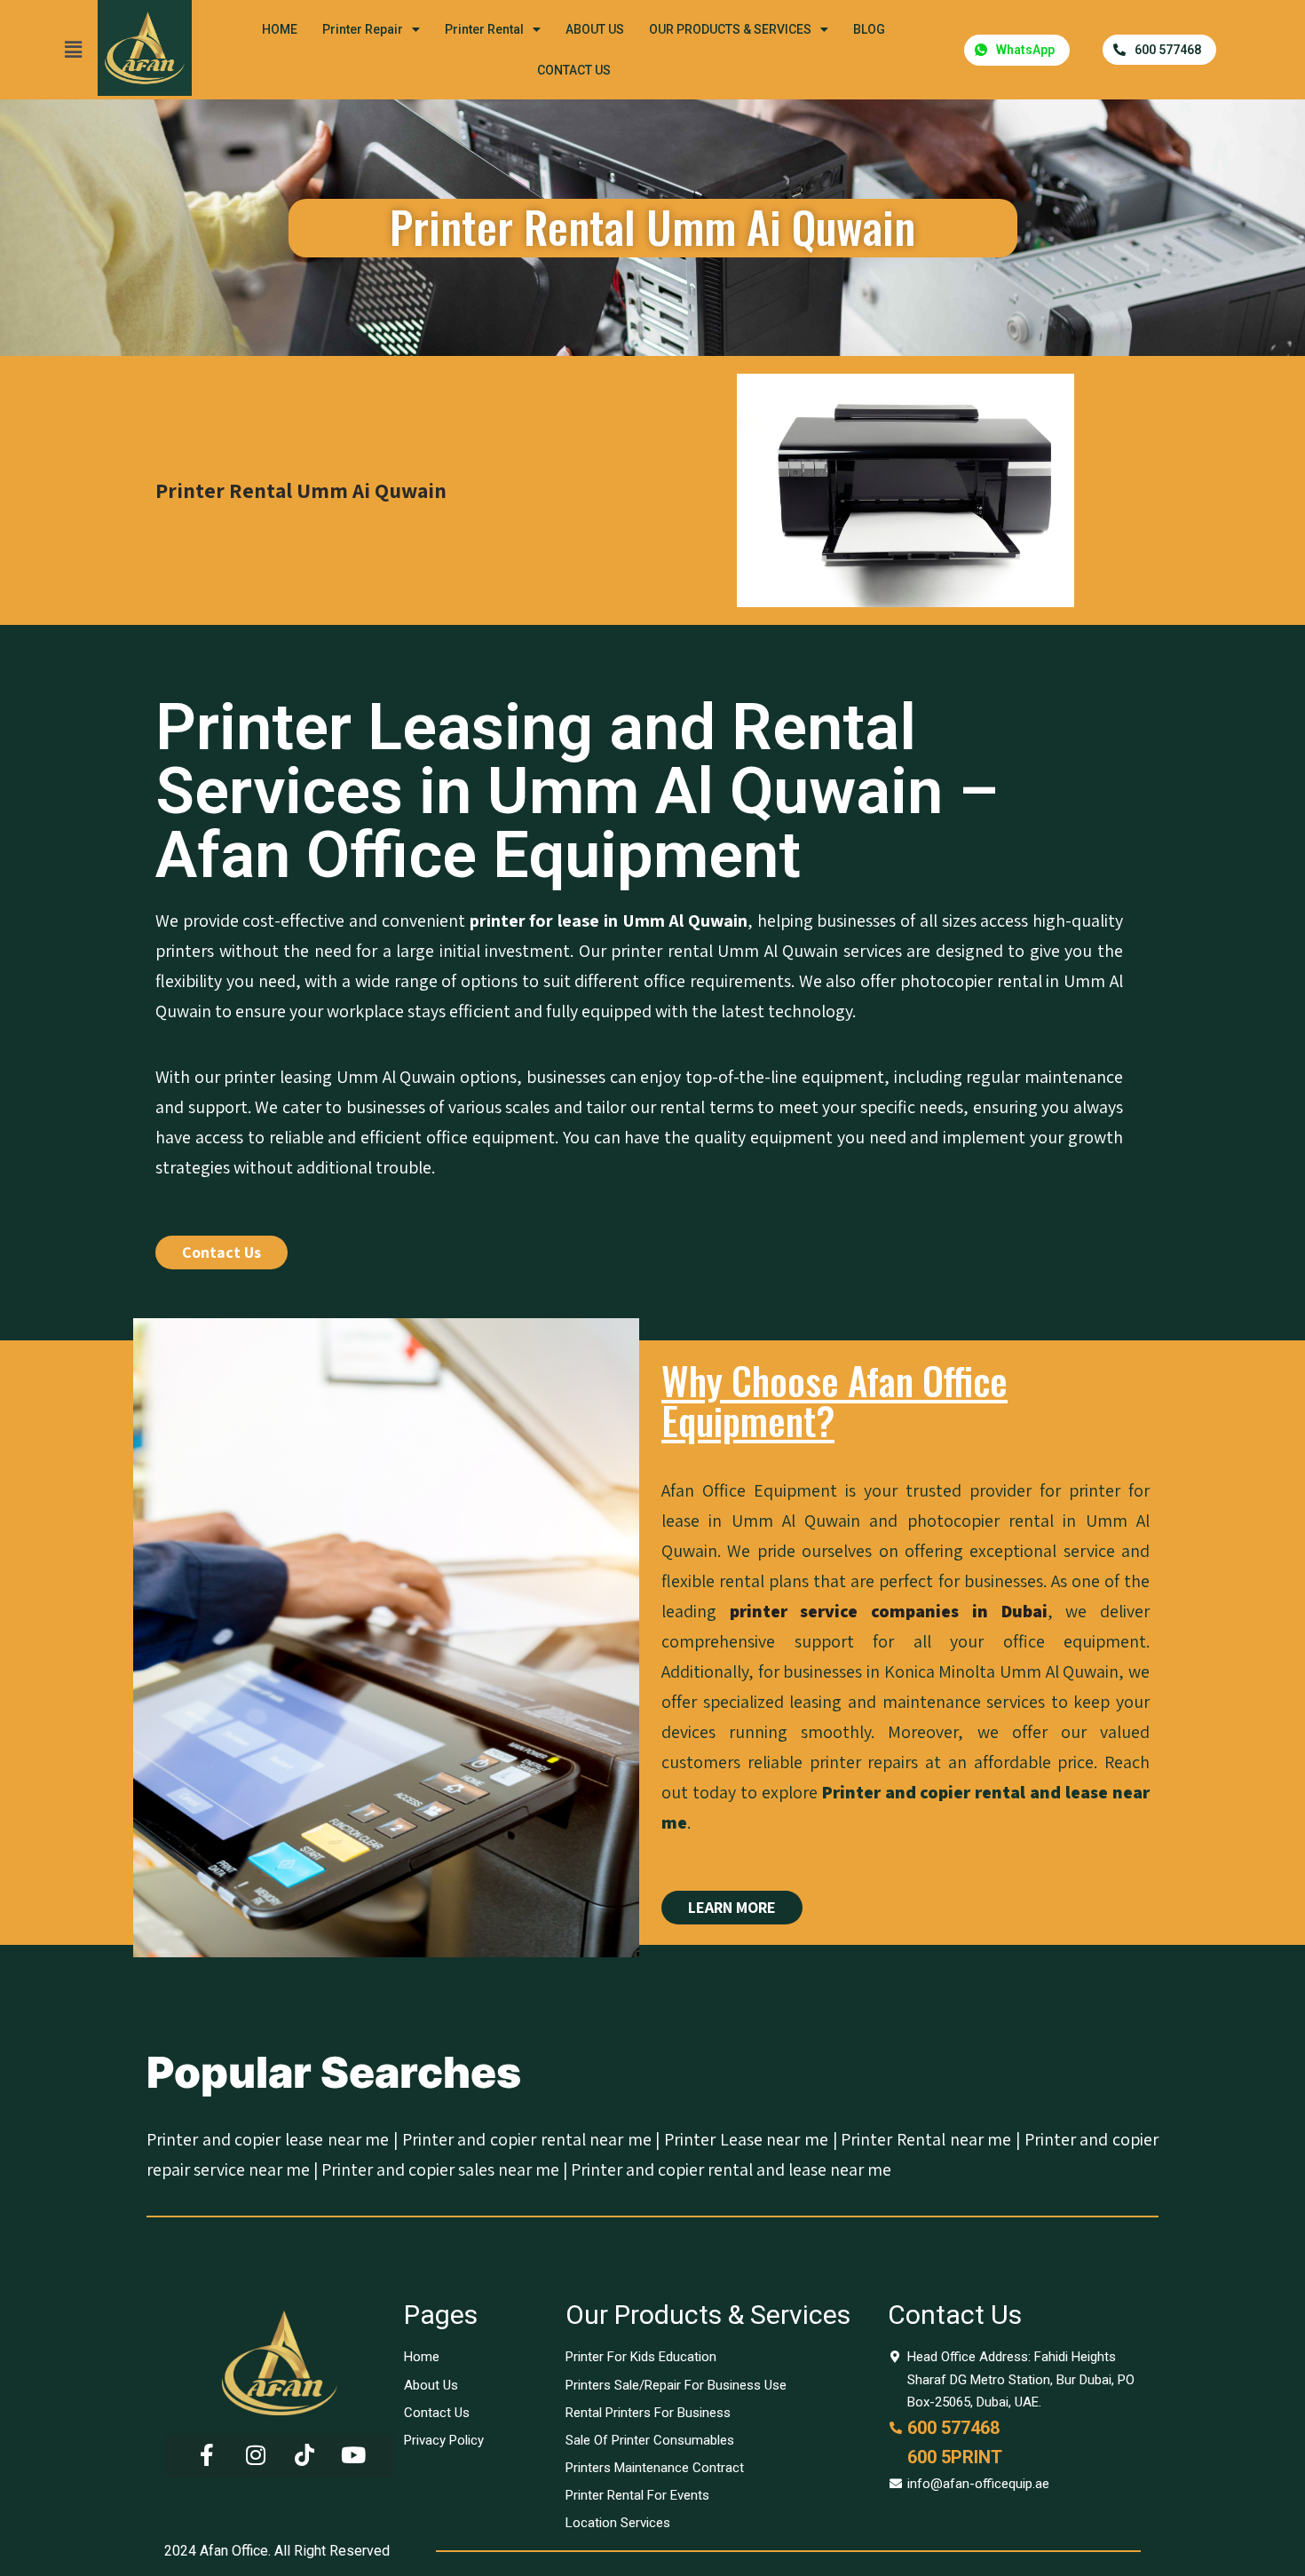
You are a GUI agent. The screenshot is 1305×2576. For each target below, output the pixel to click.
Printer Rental (484, 29)
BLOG (869, 29)
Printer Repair (363, 29)
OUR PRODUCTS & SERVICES (730, 29)
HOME (280, 29)
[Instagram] (256, 2455)
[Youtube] (353, 2455)
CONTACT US (574, 70)
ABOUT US (595, 29)
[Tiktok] (304, 2455)
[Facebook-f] (207, 2455)
